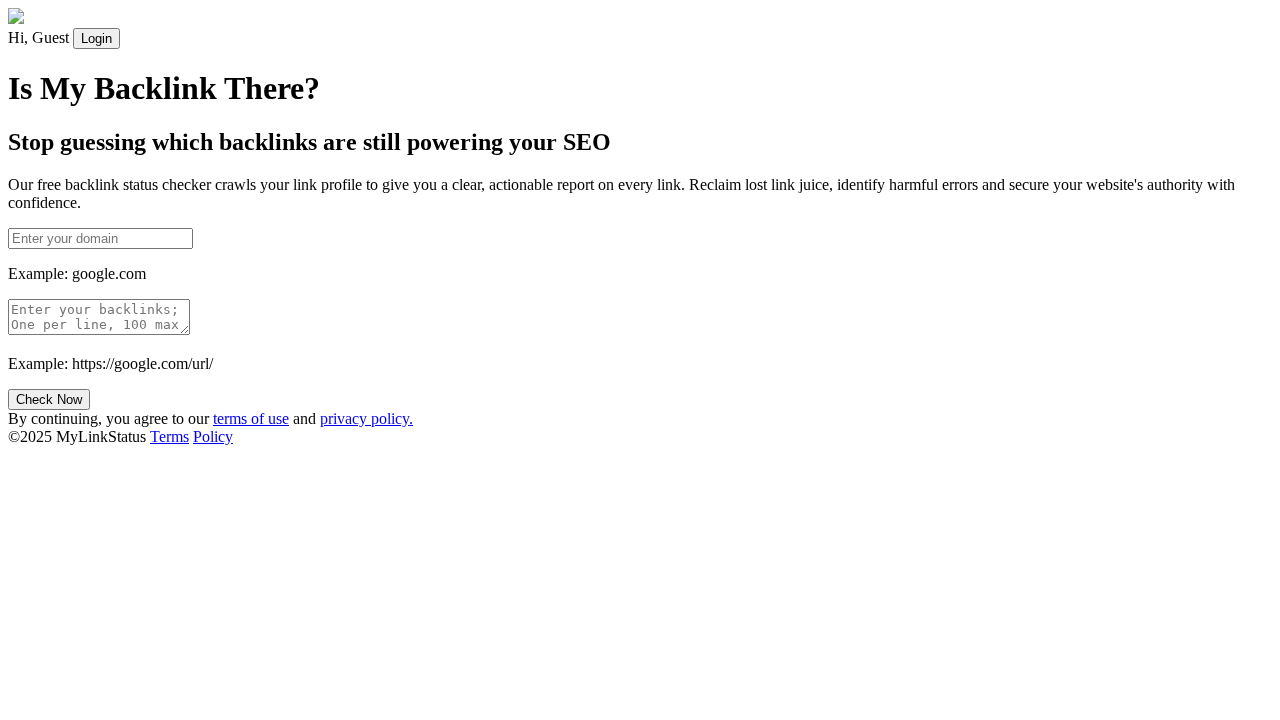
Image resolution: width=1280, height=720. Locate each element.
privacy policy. (366, 418)
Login (96, 38)
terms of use (251, 418)
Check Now (49, 399)
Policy (213, 436)
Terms (169, 436)
